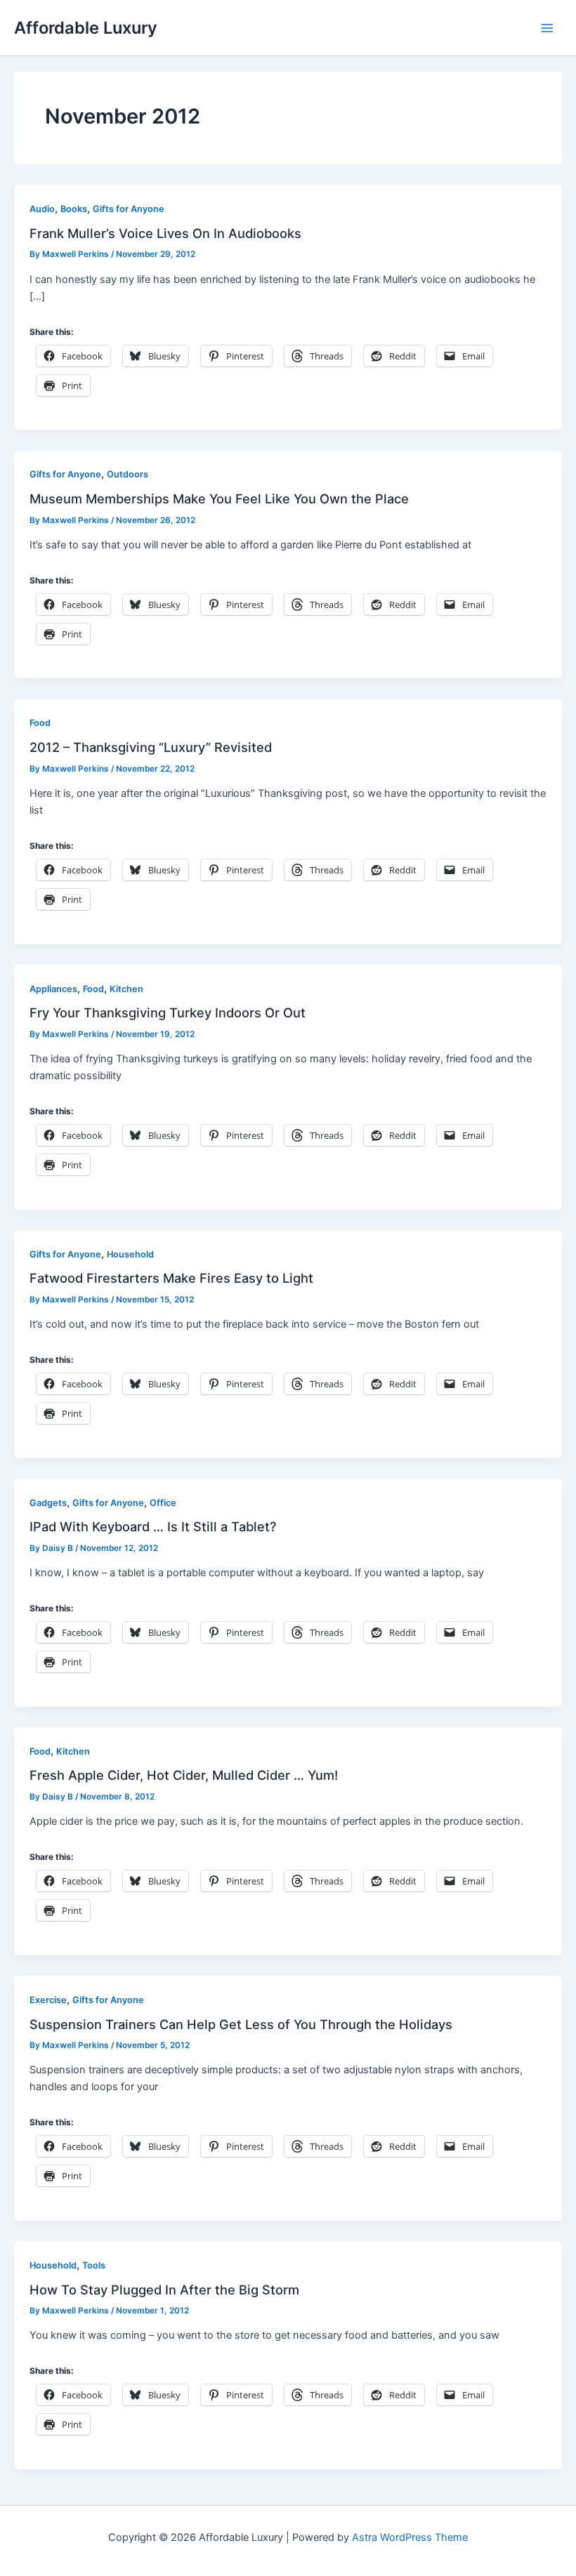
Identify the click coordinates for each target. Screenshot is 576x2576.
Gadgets (48, 1503)
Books (74, 209)
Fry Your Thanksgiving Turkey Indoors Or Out (168, 1012)
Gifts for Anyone (129, 209)
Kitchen (126, 989)
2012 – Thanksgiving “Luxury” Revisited (151, 747)
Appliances (53, 989)
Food (40, 723)
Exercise (48, 2000)
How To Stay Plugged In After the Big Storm (164, 2290)
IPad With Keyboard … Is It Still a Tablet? (153, 1526)
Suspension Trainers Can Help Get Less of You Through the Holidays (241, 2024)
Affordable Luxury (86, 28)
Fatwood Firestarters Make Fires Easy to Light (171, 1278)
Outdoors (127, 474)
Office (163, 1503)
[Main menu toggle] (547, 28)
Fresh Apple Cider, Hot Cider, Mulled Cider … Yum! (184, 1775)
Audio (42, 209)
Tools (94, 2265)
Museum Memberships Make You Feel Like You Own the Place (219, 498)
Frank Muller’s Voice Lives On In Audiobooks (165, 233)
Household (130, 1254)
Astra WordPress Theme (410, 2537)
